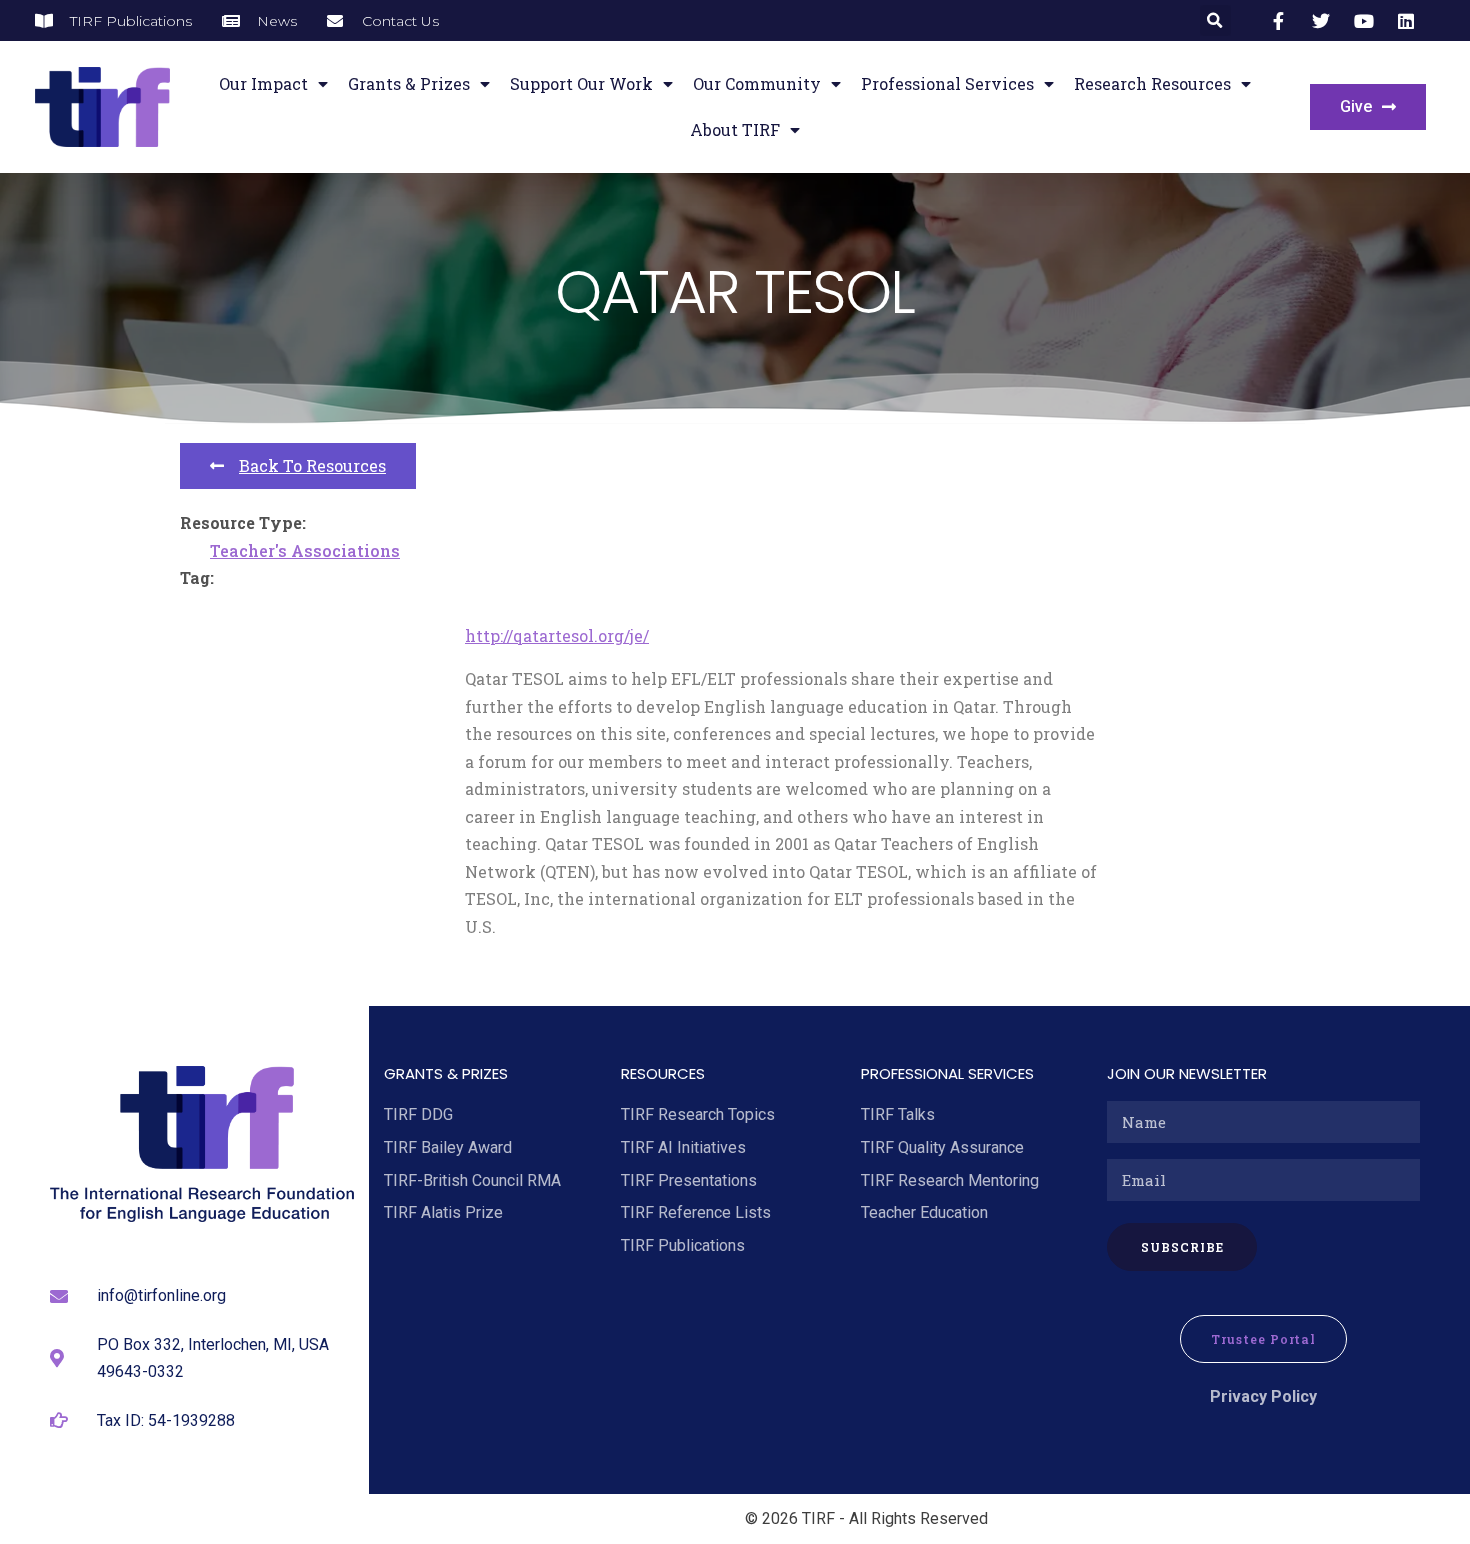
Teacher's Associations (305, 550)
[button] (1215, 20)
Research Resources (1152, 83)
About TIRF (735, 129)
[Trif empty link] (1282, 21)
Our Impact (263, 83)
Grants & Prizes (409, 83)
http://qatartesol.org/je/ (557, 635)
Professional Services (947, 83)
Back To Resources (312, 465)
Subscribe (1182, 1247)
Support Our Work (581, 83)
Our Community (757, 83)
